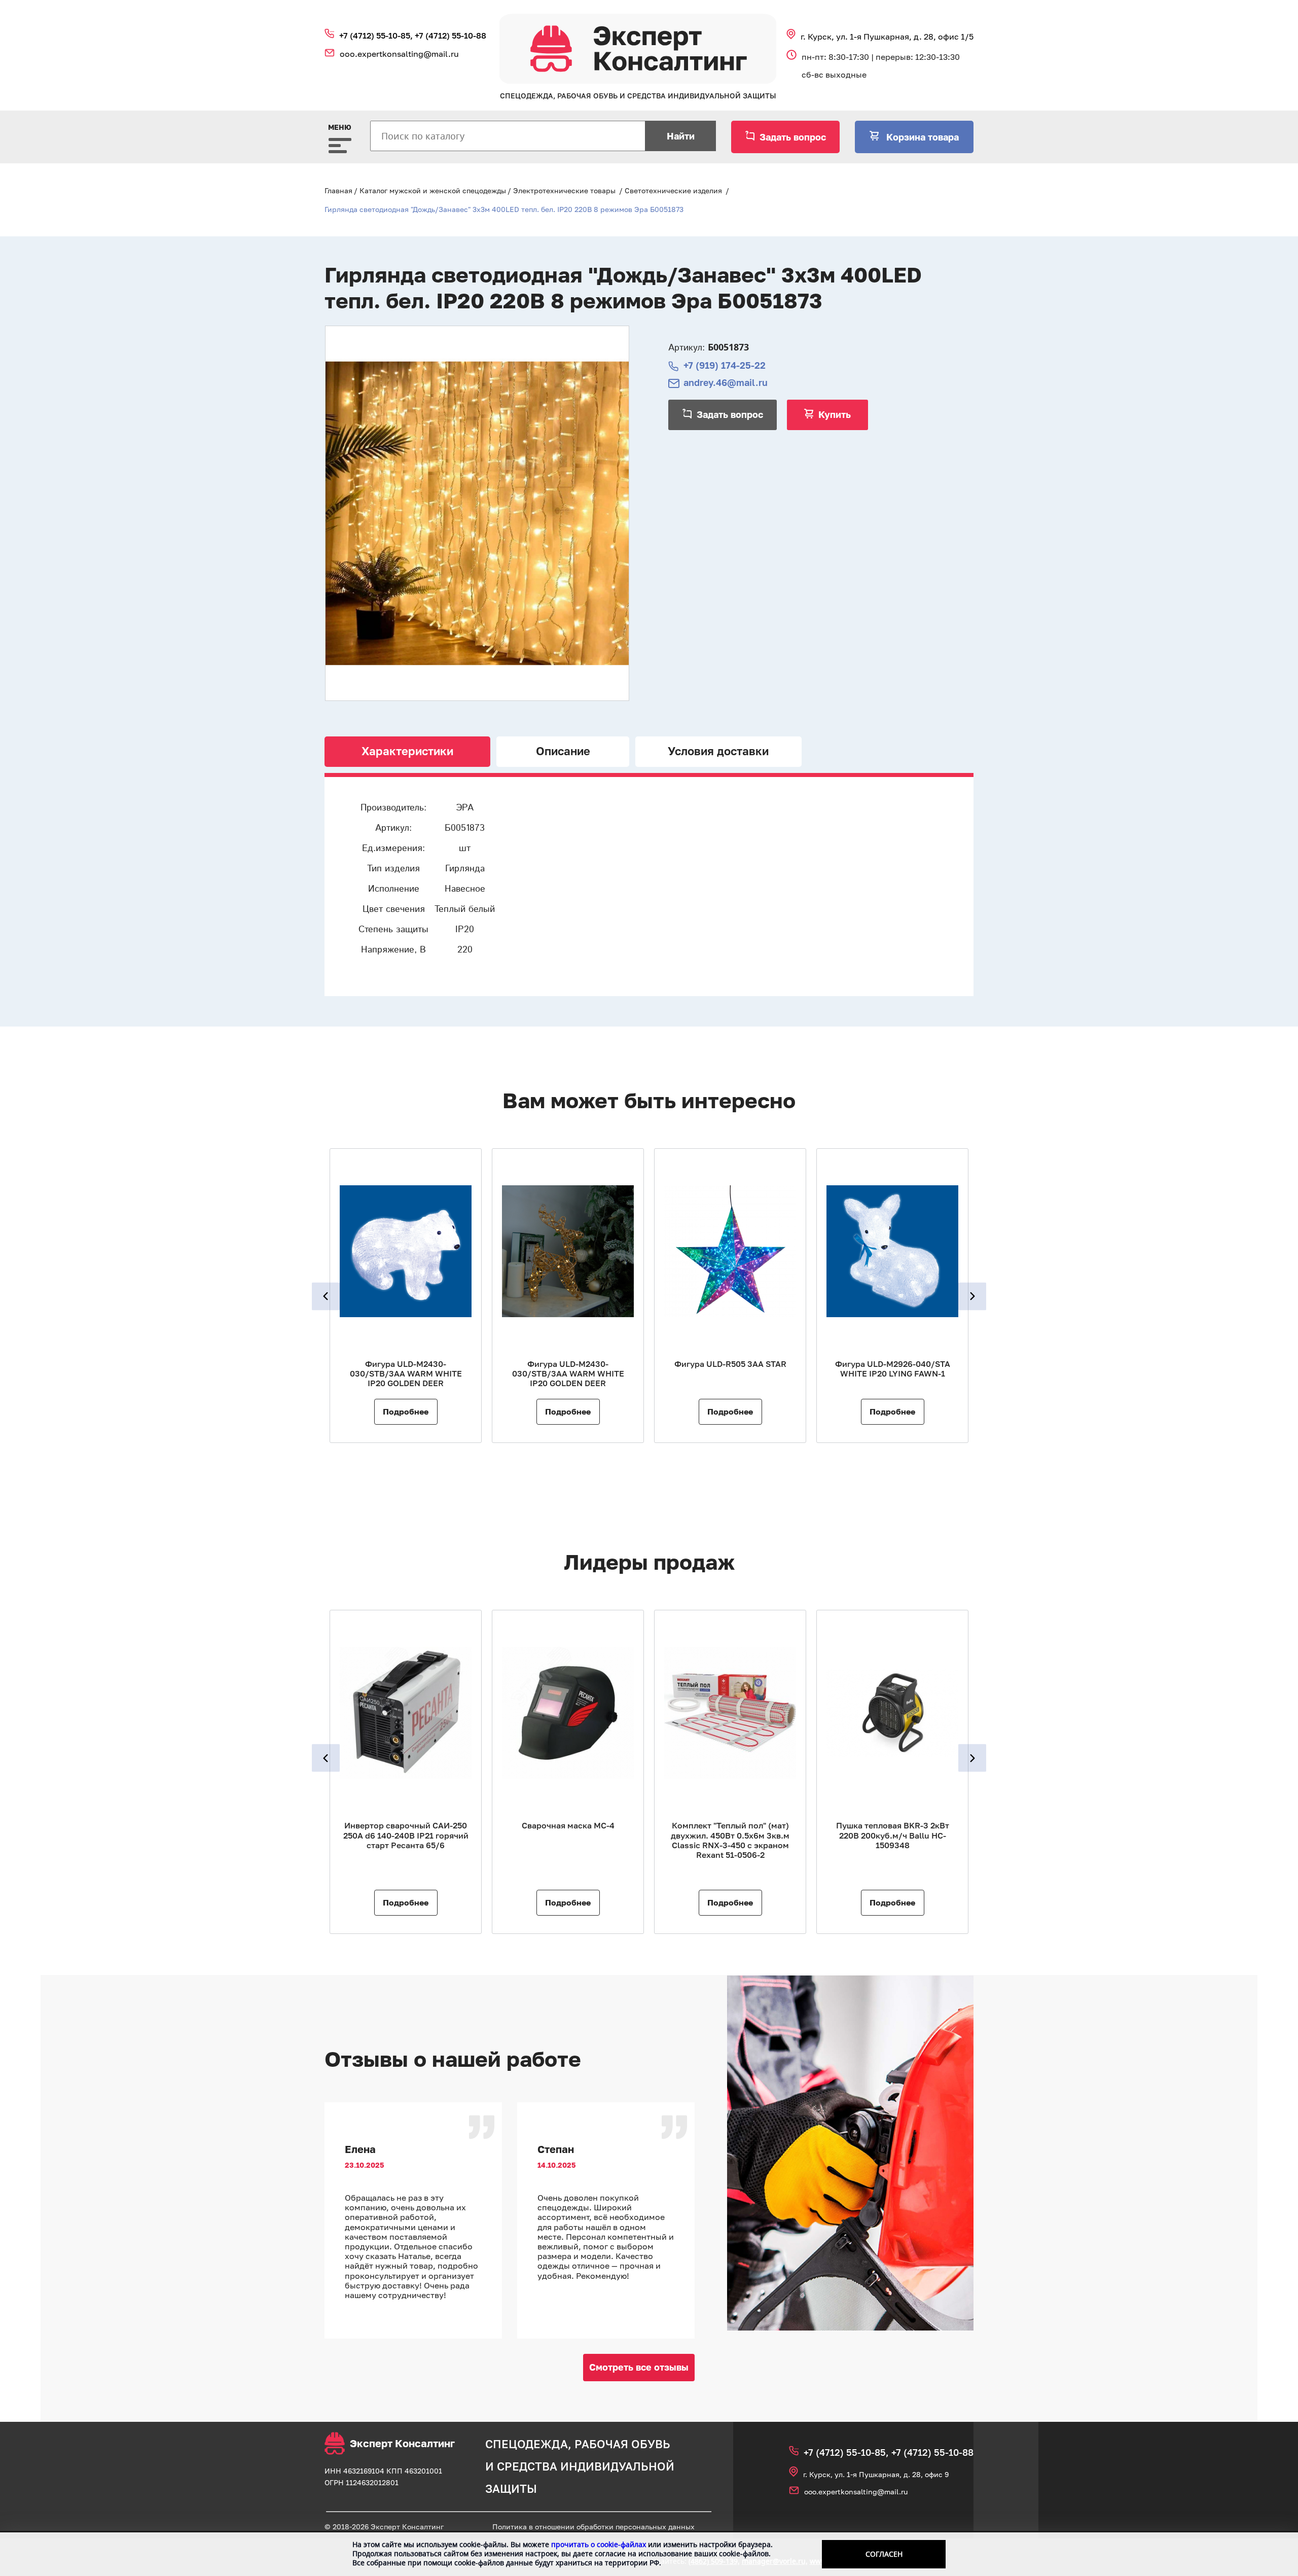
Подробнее (406, 1411)
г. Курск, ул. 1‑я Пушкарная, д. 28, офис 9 (876, 2474)
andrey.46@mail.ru (726, 383)
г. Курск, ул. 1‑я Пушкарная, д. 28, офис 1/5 (887, 37)
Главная (338, 190)
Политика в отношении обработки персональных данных (593, 2527)
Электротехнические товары (564, 190)
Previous (326, 1296)
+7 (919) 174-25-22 (725, 365)
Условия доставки (718, 751)
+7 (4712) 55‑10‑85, (377, 36)
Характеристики (407, 751)
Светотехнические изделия (673, 190)
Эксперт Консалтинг (402, 2443)
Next (972, 1296)
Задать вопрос (793, 137)
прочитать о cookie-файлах (599, 2544)
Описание (563, 751)
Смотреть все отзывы (639, 2367)
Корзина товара (921, 137)
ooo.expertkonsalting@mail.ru (399, 54)
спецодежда (527, 2444)
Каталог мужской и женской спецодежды (433, 190)
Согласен (884, 2554)
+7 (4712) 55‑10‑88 (450, 36)
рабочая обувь (622, 2444)
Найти (681, 136)
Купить (835, 414)
